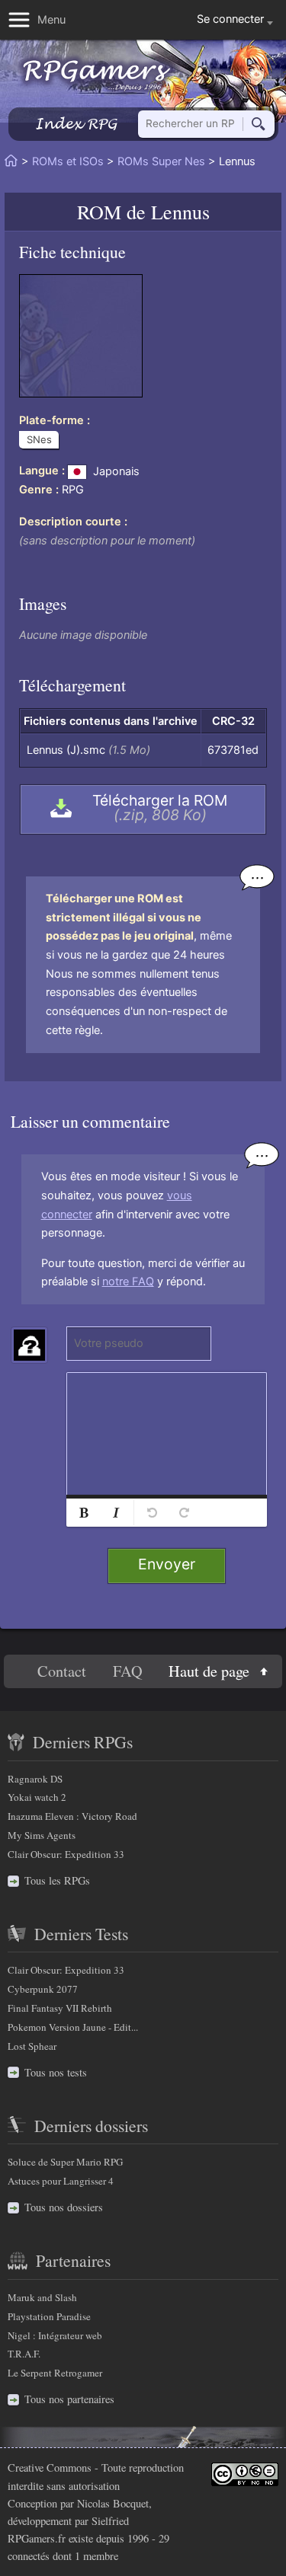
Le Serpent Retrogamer (55, 2373)
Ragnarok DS (35, 1779)
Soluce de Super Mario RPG (65, 2162)
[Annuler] (152, 1513)
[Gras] (84, 1513)
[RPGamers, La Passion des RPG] (97, 75)
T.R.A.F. (24, 2354)
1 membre (96, 2556)
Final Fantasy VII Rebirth (60, 2008)
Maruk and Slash (42, 2297)
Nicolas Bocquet (113, 2503)
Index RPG (76, 124)
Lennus (180, 211)
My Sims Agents (42, 1835)
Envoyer (167, 1564)
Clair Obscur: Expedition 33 (66, 1854)
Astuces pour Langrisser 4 (61, 2181)
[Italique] (116, 1513)
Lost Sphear (32, 2046)
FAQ (128, 1672)
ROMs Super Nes (161, 161)
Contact (62, 1672)
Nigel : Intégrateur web (55, 2335)
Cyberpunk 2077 (43, 1989)
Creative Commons (50, 2467)
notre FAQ (128, 1282)
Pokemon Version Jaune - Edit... (73, 2027)
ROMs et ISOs (68, 161)
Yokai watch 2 (37, 1797)
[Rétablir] (184, 1513)
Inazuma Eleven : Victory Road (72, 1816)
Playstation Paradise (49, 2316)
